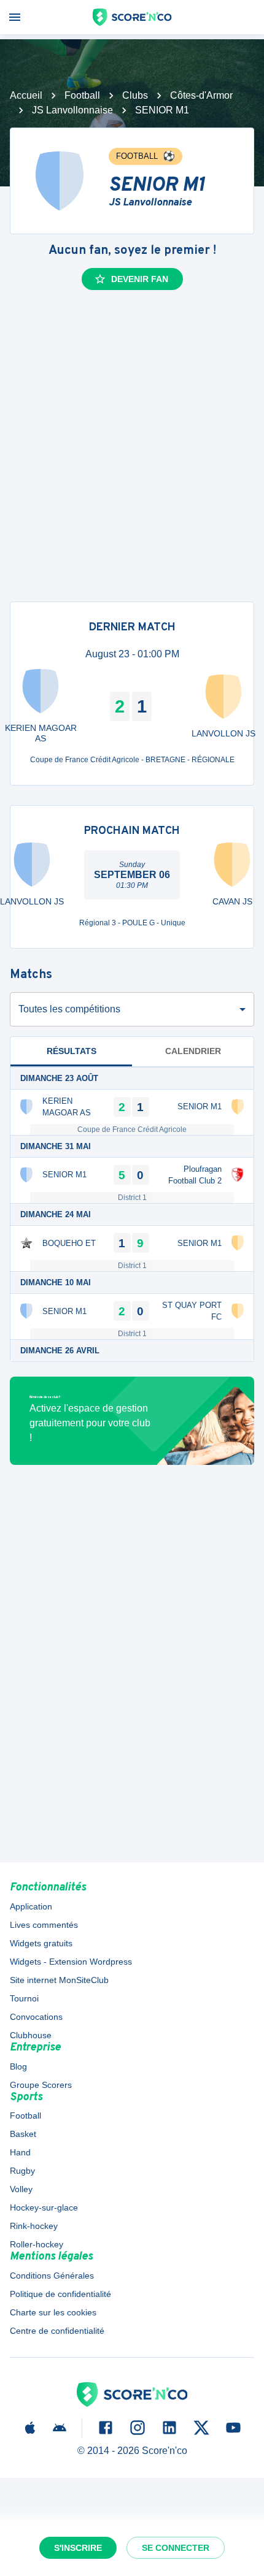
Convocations (36, 2017)
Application (31, 1906)
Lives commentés (44, 1925)
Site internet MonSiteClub (59, 1980)
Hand (20, 2152)
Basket (23, 2134)
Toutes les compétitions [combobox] (69, 1009)
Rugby (22, 2171)
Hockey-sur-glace (44, 2207)
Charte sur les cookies (53, 2312)
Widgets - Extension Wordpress (71, 1962)
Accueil (26, 95)
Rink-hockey (34, 2226)
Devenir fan (140, 279)
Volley (21, 2189)
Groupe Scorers (41, 2085)
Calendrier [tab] (193, 1051)
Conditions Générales (52, 2276)
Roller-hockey (37, 2244)
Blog (18, 2066)
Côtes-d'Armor (201, 95)
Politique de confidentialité (60, 2294)
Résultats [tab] (72, 1051)
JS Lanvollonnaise (72, 110)
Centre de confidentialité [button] (57, 2331)
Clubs (135, 95)
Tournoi (24, 1998)
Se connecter (176, 2548)
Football (82, 95)
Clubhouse (31, 2035)
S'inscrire (78, 2548)
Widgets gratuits (41, 1943)
